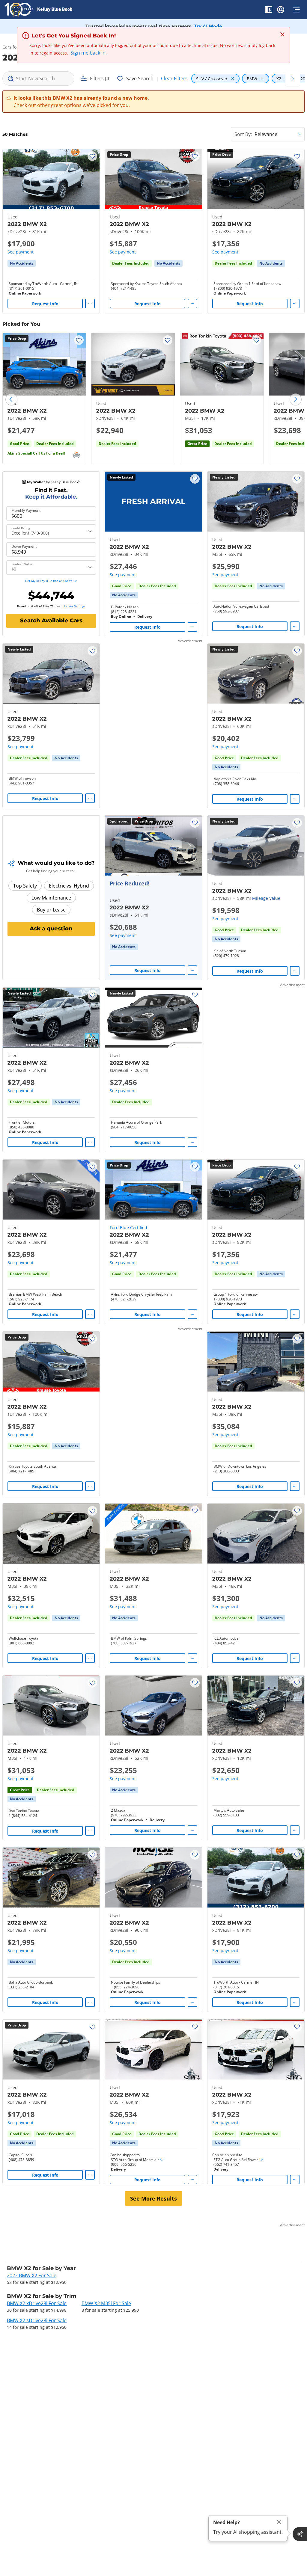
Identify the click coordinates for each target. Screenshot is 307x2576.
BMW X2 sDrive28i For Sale (37, 2320)
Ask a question (51, 929)
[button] (269, 10)
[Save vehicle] (92, 156)
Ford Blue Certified (128, 1227)
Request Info (45, 304)
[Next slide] (296, 399)
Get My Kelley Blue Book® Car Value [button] (51, 581)
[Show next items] (293, 79)
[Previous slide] (11, 399)
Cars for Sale (15, 47)
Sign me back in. (89, 53)
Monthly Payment (26, 511)
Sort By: (243, 134)
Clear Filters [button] (174, 79)
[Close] (279, 2522)
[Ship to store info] (162, 2160)
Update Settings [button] (74, 606)
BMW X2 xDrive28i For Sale (37, 2303)
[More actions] (90, 304)
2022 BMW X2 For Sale (32, 2275)
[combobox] (38, 79)
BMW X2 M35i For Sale (106, 2303)
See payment (21, 252)
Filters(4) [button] (100, 79)
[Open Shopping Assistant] (300, 2534)
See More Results (153, 2198)
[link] (22, 263)
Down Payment (24, 547)
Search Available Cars (51, 621)
